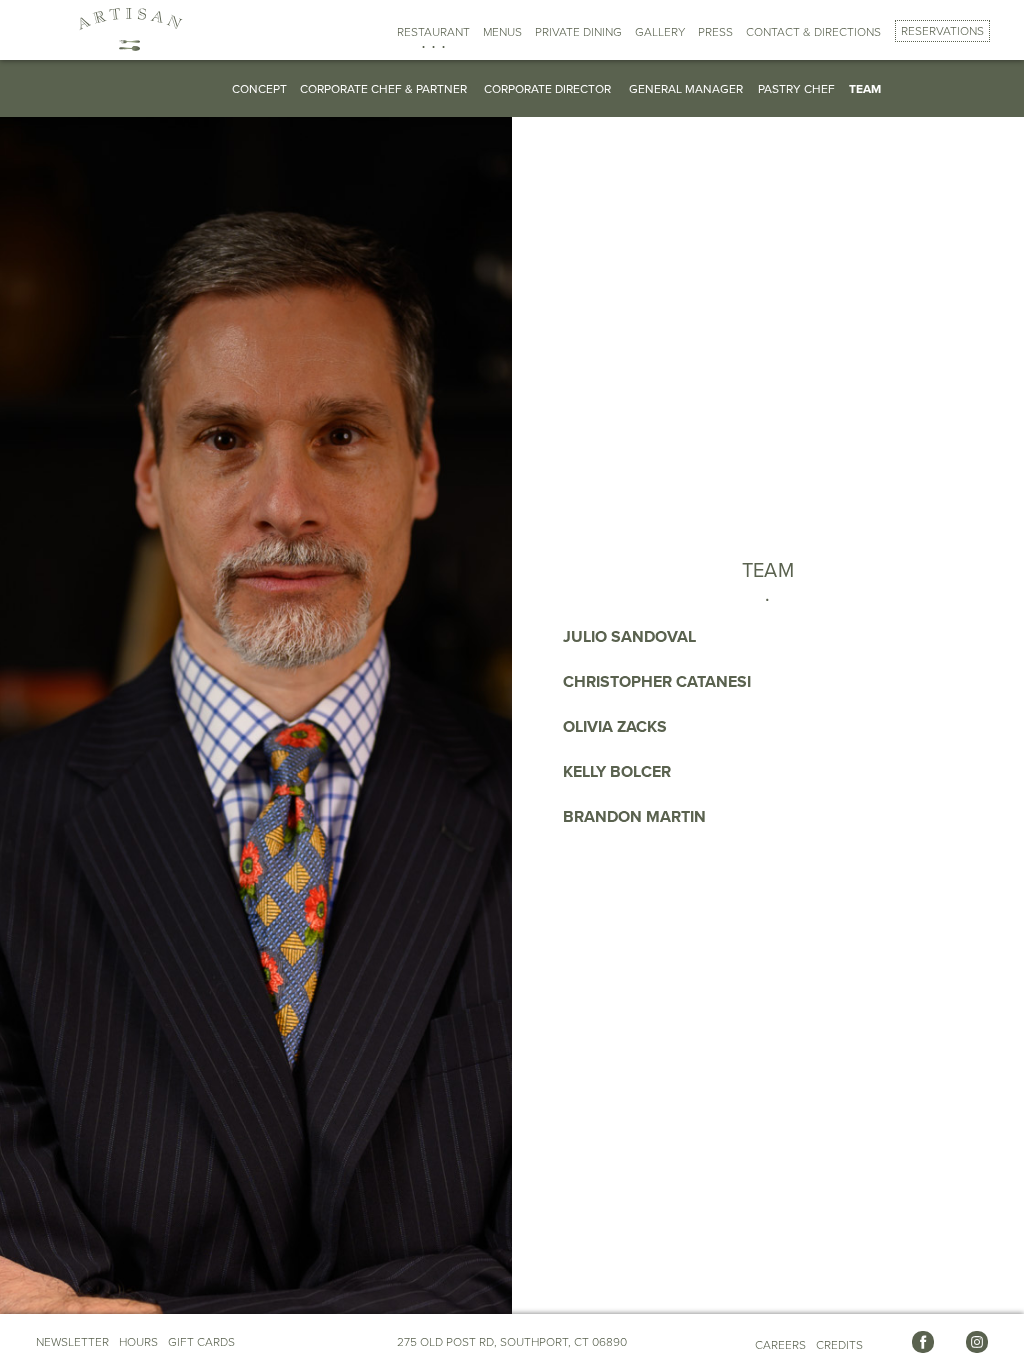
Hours (138, 1342)
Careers (780, 1345)
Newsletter (72, 1342)
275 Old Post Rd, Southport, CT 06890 (512, 1342)
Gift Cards (201, 1342)
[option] (327, 687)
